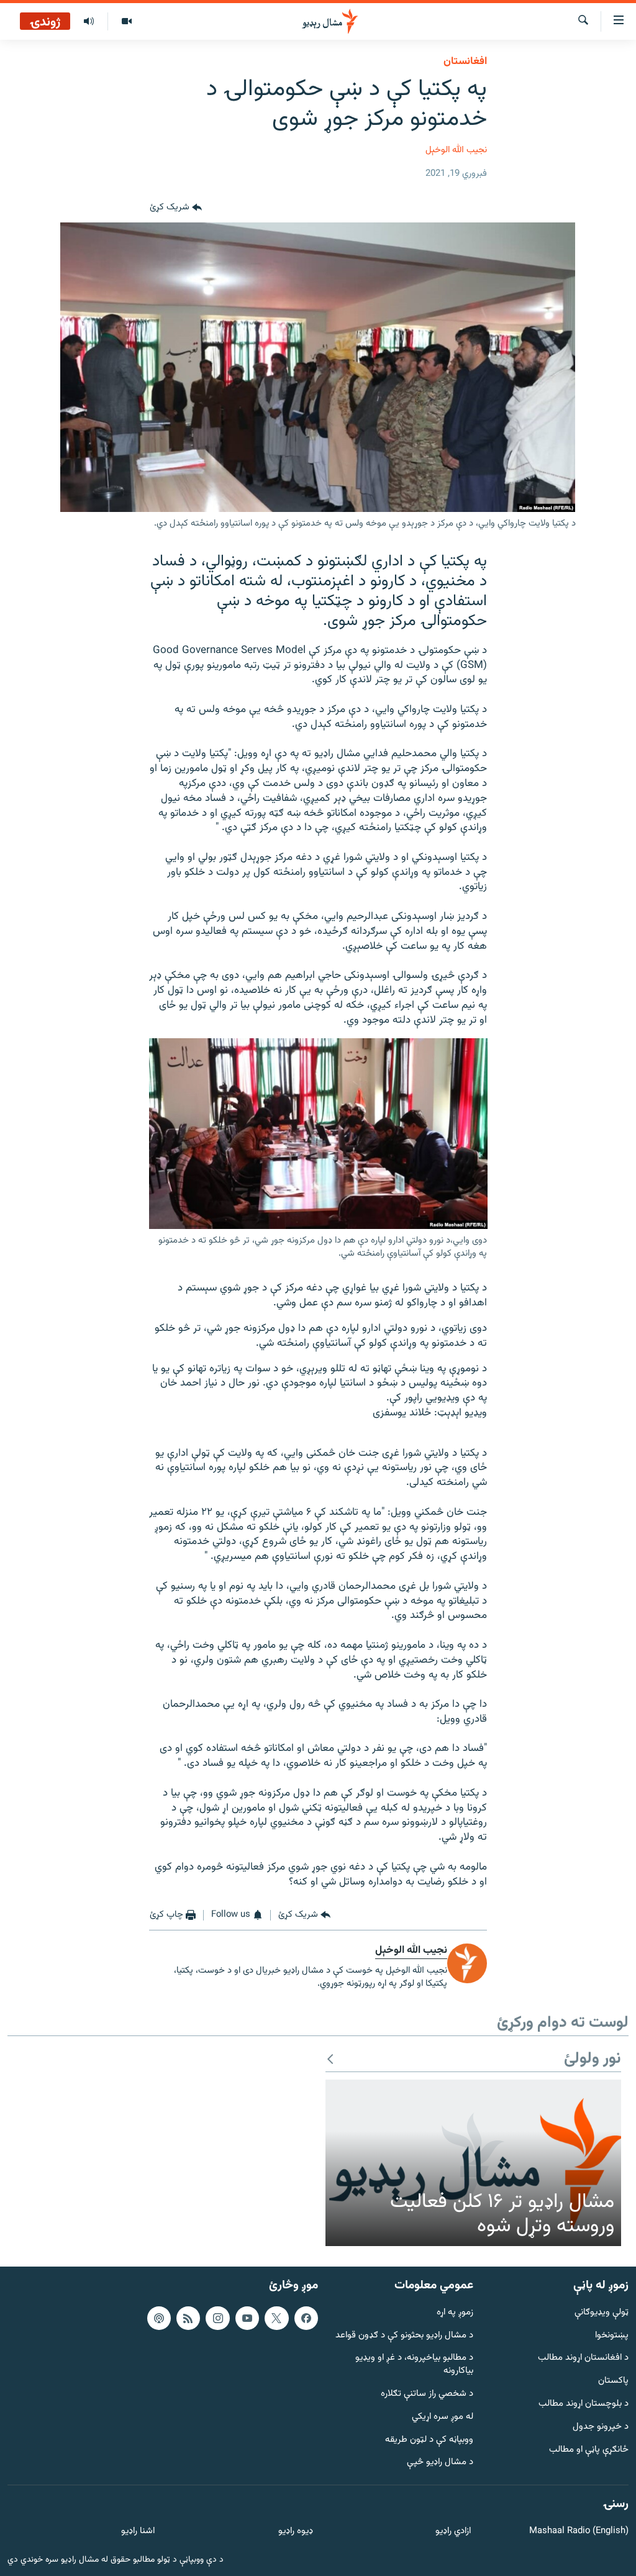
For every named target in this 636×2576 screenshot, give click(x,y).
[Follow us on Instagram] (217, 2318)
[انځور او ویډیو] (126, 22)
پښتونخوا (612, 2335)
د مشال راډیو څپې (440, 2463)
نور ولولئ (593, 2059)
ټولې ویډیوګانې (602, 2313)
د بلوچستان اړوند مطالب (584, 2404)
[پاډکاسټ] (159, 2318)
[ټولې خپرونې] (89, 22)
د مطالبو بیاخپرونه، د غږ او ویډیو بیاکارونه (414, 2365)
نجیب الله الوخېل (456, 150)
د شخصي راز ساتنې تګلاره (427, 2394)
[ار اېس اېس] (188, 2318)
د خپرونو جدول (601, 2427)
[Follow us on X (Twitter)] (276, 2318)
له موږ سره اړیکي (443, 2417)
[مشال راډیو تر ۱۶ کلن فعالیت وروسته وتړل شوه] (473, 2163)
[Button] (176, 208)
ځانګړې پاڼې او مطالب (589, 2450)
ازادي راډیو (453, 2532)
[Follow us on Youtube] (247, 2318)
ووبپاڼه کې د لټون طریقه (429, 2440)
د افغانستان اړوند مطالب (583, 2358)
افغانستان (465, 62)
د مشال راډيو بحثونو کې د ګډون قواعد (404, 2335)
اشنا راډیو (138, 2532)
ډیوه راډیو (295, 2532)
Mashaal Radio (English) (579, 2532)
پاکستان (613, 2381)
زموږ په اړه (455, 2313)
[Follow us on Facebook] (306, 2318)
